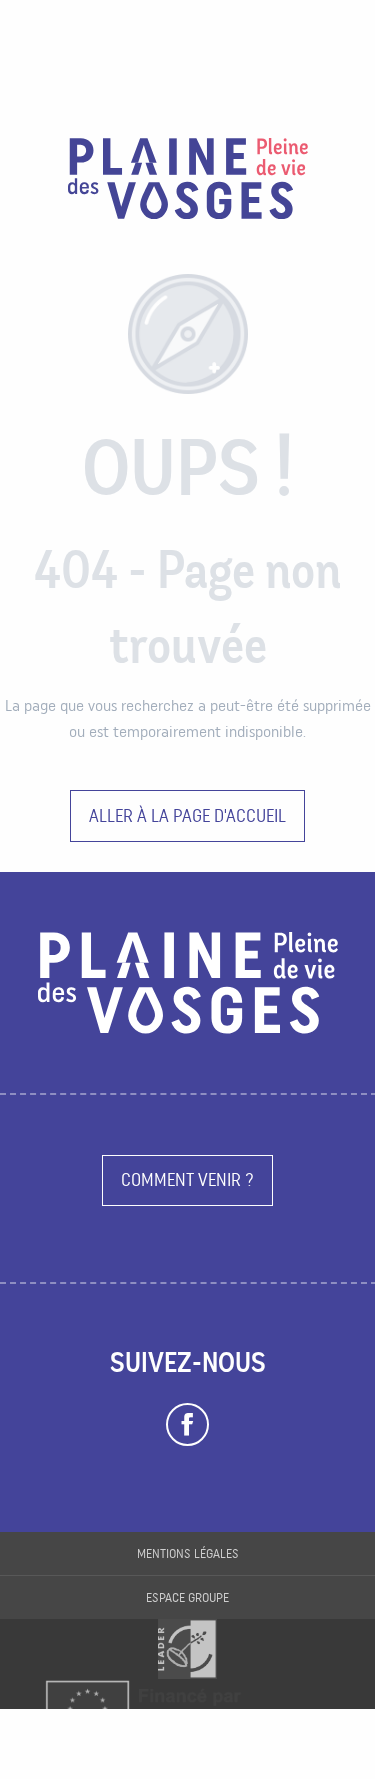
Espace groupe (187, 1597)
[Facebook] (187, 1425)
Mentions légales (188, 1553)
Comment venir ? (187, 1179)
